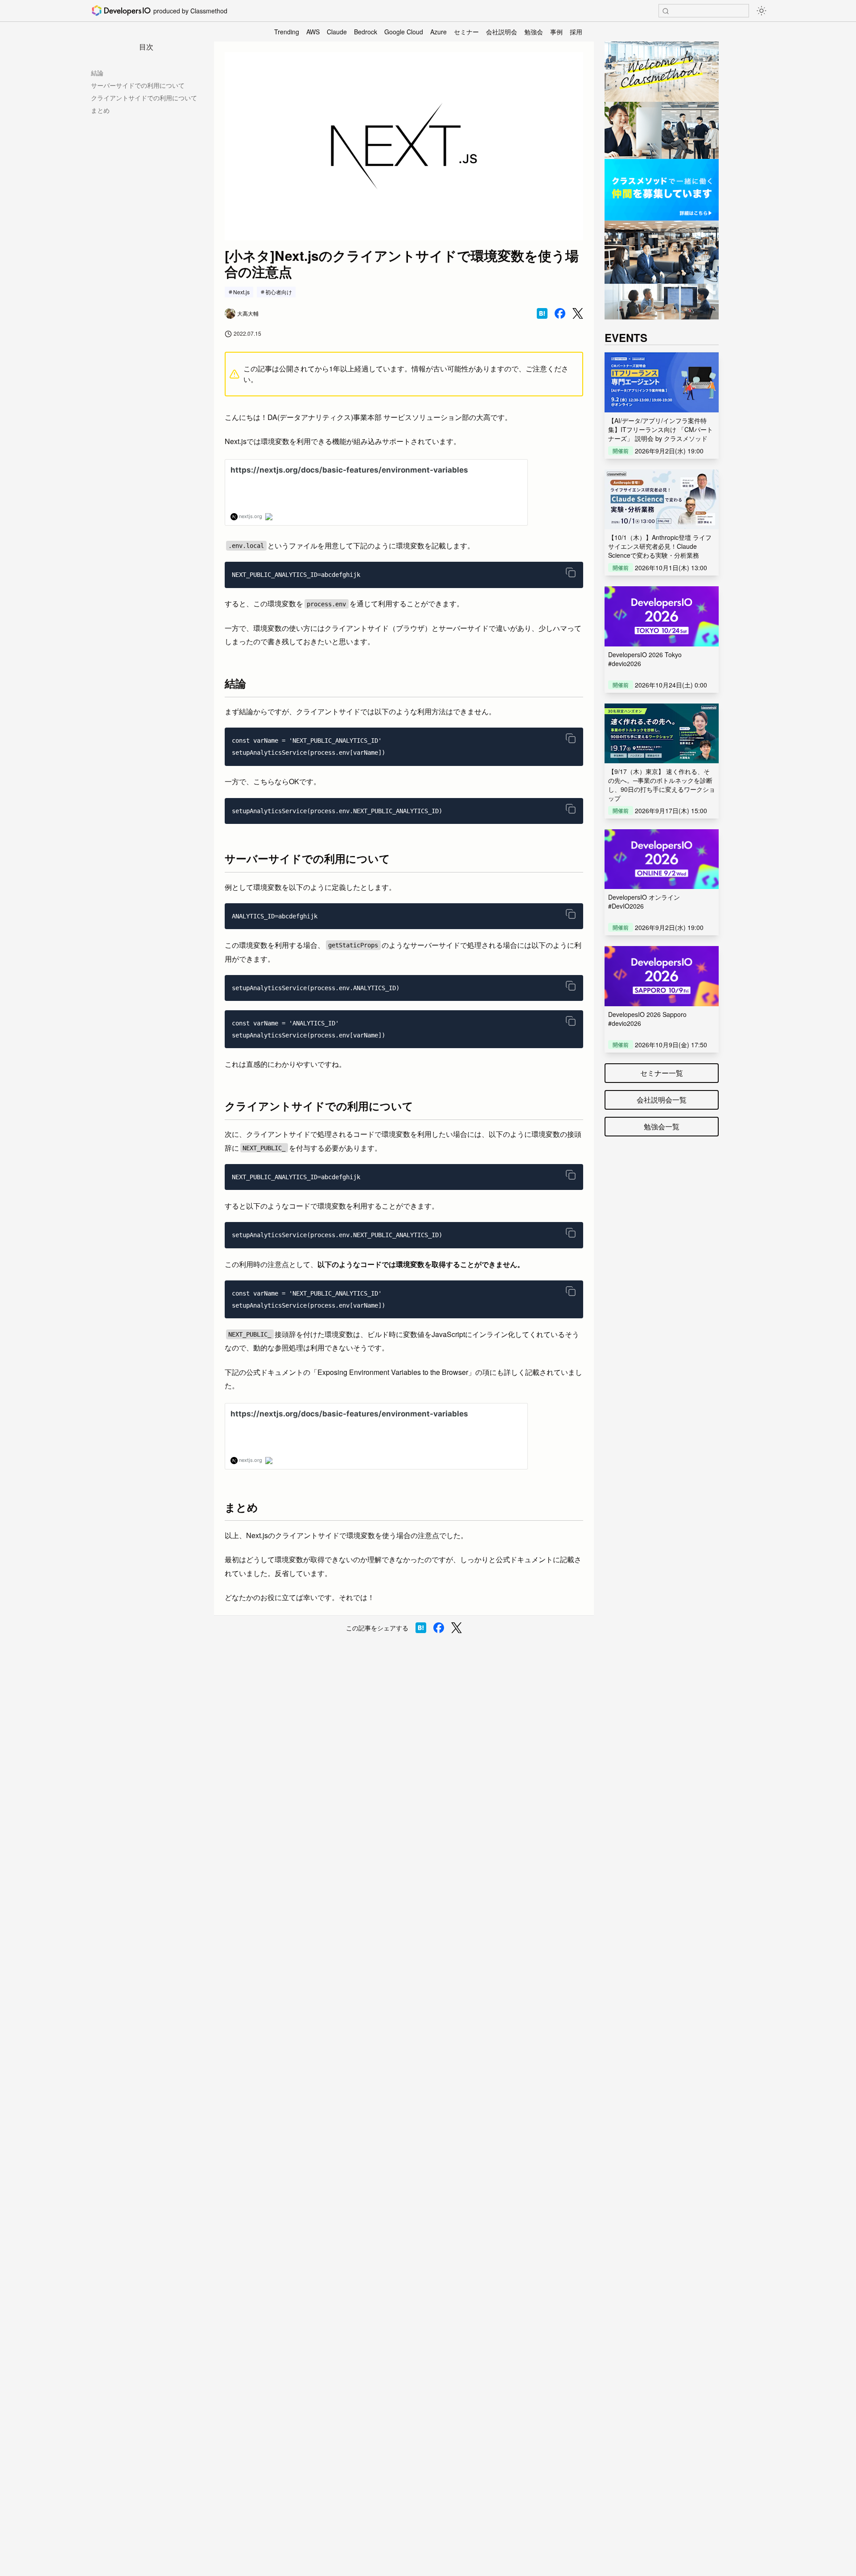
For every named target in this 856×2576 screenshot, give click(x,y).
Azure (438, 32)
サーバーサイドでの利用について (138, 85)
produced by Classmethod (190, 11)
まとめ (100, 110)
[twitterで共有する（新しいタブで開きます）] (578, 314)
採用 (576, 32)
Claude (337, 32)
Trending (287, 32)
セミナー (466, 32)
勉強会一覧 (662, 1126)
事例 (556, 32)
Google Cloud (404, 32)
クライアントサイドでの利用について (144, 98)
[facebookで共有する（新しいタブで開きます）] (560, 313)
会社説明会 (502, 32)
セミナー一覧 (662, 1073)
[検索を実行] (666, 11)
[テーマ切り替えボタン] (761, 11)
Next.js (241, 292)
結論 (97, 73)
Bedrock (366, 32)
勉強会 (534, 32)
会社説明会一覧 (662, 1100)
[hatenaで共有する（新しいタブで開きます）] (542, 313)
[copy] (571, 572)
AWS (313, 32)
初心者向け (279, 292)
